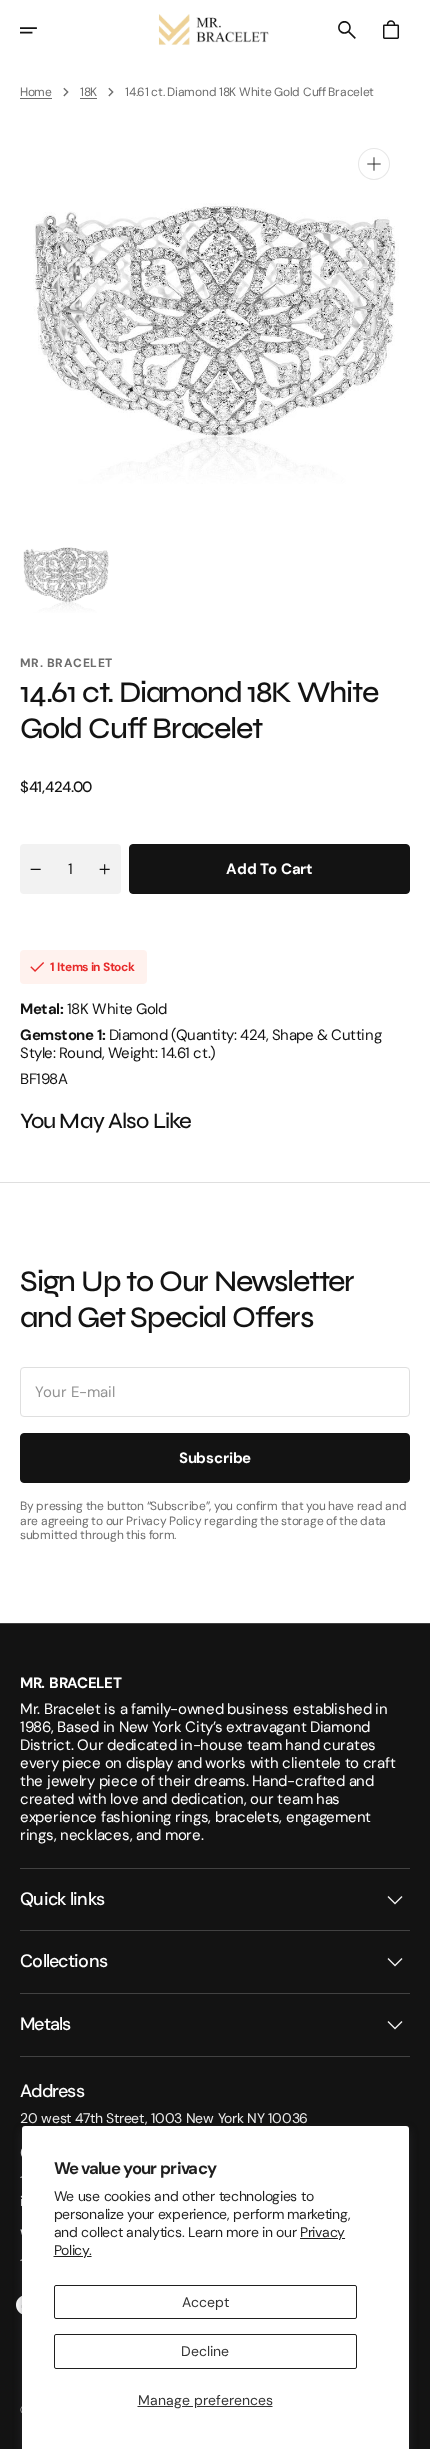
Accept (205, 2302)
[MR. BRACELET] (215, 30)
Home (36, 92)
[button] (42, 30)
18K (88, 92)
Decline (205, 2351)
